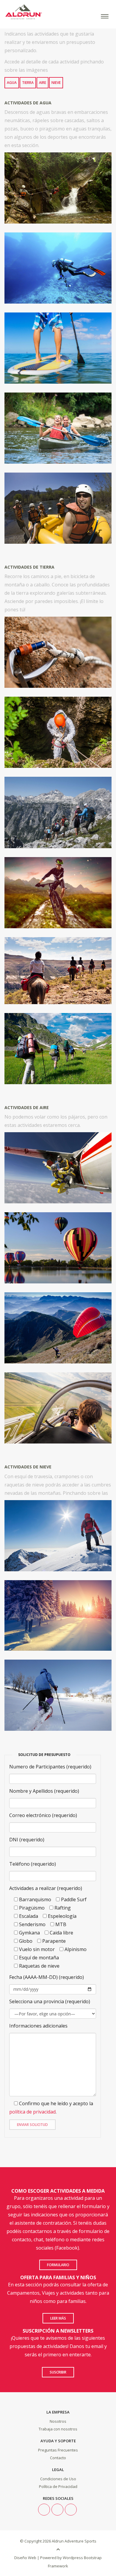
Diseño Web (25, 2558)
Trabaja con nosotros (58, 2429)
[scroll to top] (58, 2549)
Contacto (58, 2458)
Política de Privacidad (58, 2486)
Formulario (58, 2265)
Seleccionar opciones (58, 198)
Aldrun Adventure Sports (74, 2541)
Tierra (28, 83)
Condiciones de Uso (58, 2479)
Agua (12, 83)
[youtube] (71, 2510)
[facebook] (57, 2510)
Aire (43, 83)
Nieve (56, 83)
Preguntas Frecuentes (58, 2450)
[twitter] (44, 2510)
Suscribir (58, 2372)
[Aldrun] (58, 12)
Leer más (58, 2318)
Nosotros (58, 2421)
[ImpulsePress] (51, 2541)
